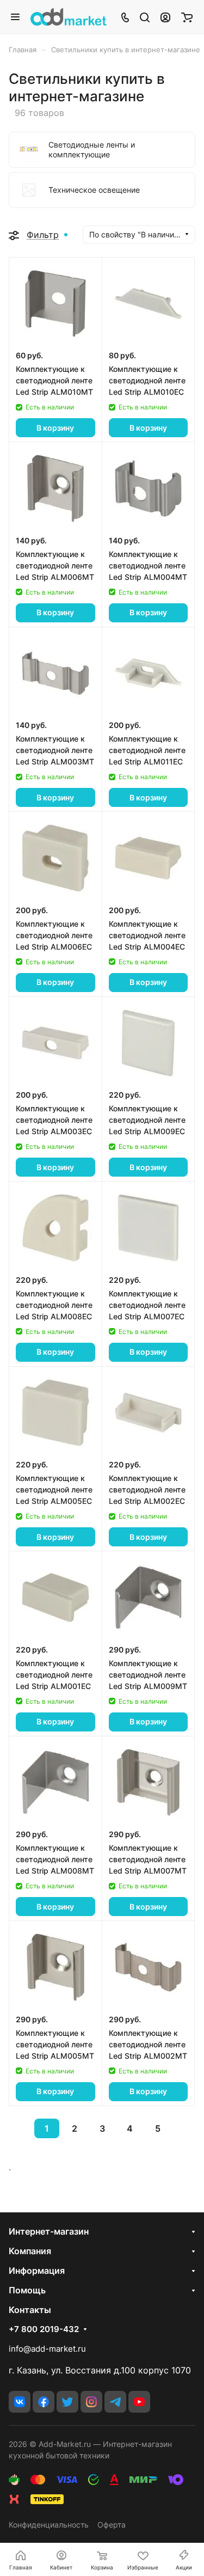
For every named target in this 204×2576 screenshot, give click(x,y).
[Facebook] (44, 2402)
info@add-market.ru (47, 2349)
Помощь (27, 2290)
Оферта (112, 2525)
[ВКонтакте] (20, 2402)
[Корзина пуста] (187, 17)
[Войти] (165, 17)
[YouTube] (139, 2402)
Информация (37, 2271)
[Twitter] (67, 2402)
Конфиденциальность (49, 2525)
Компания (30, 2251)
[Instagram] (91, 2402)
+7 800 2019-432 (44, 2329)
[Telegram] (115, 2402)
